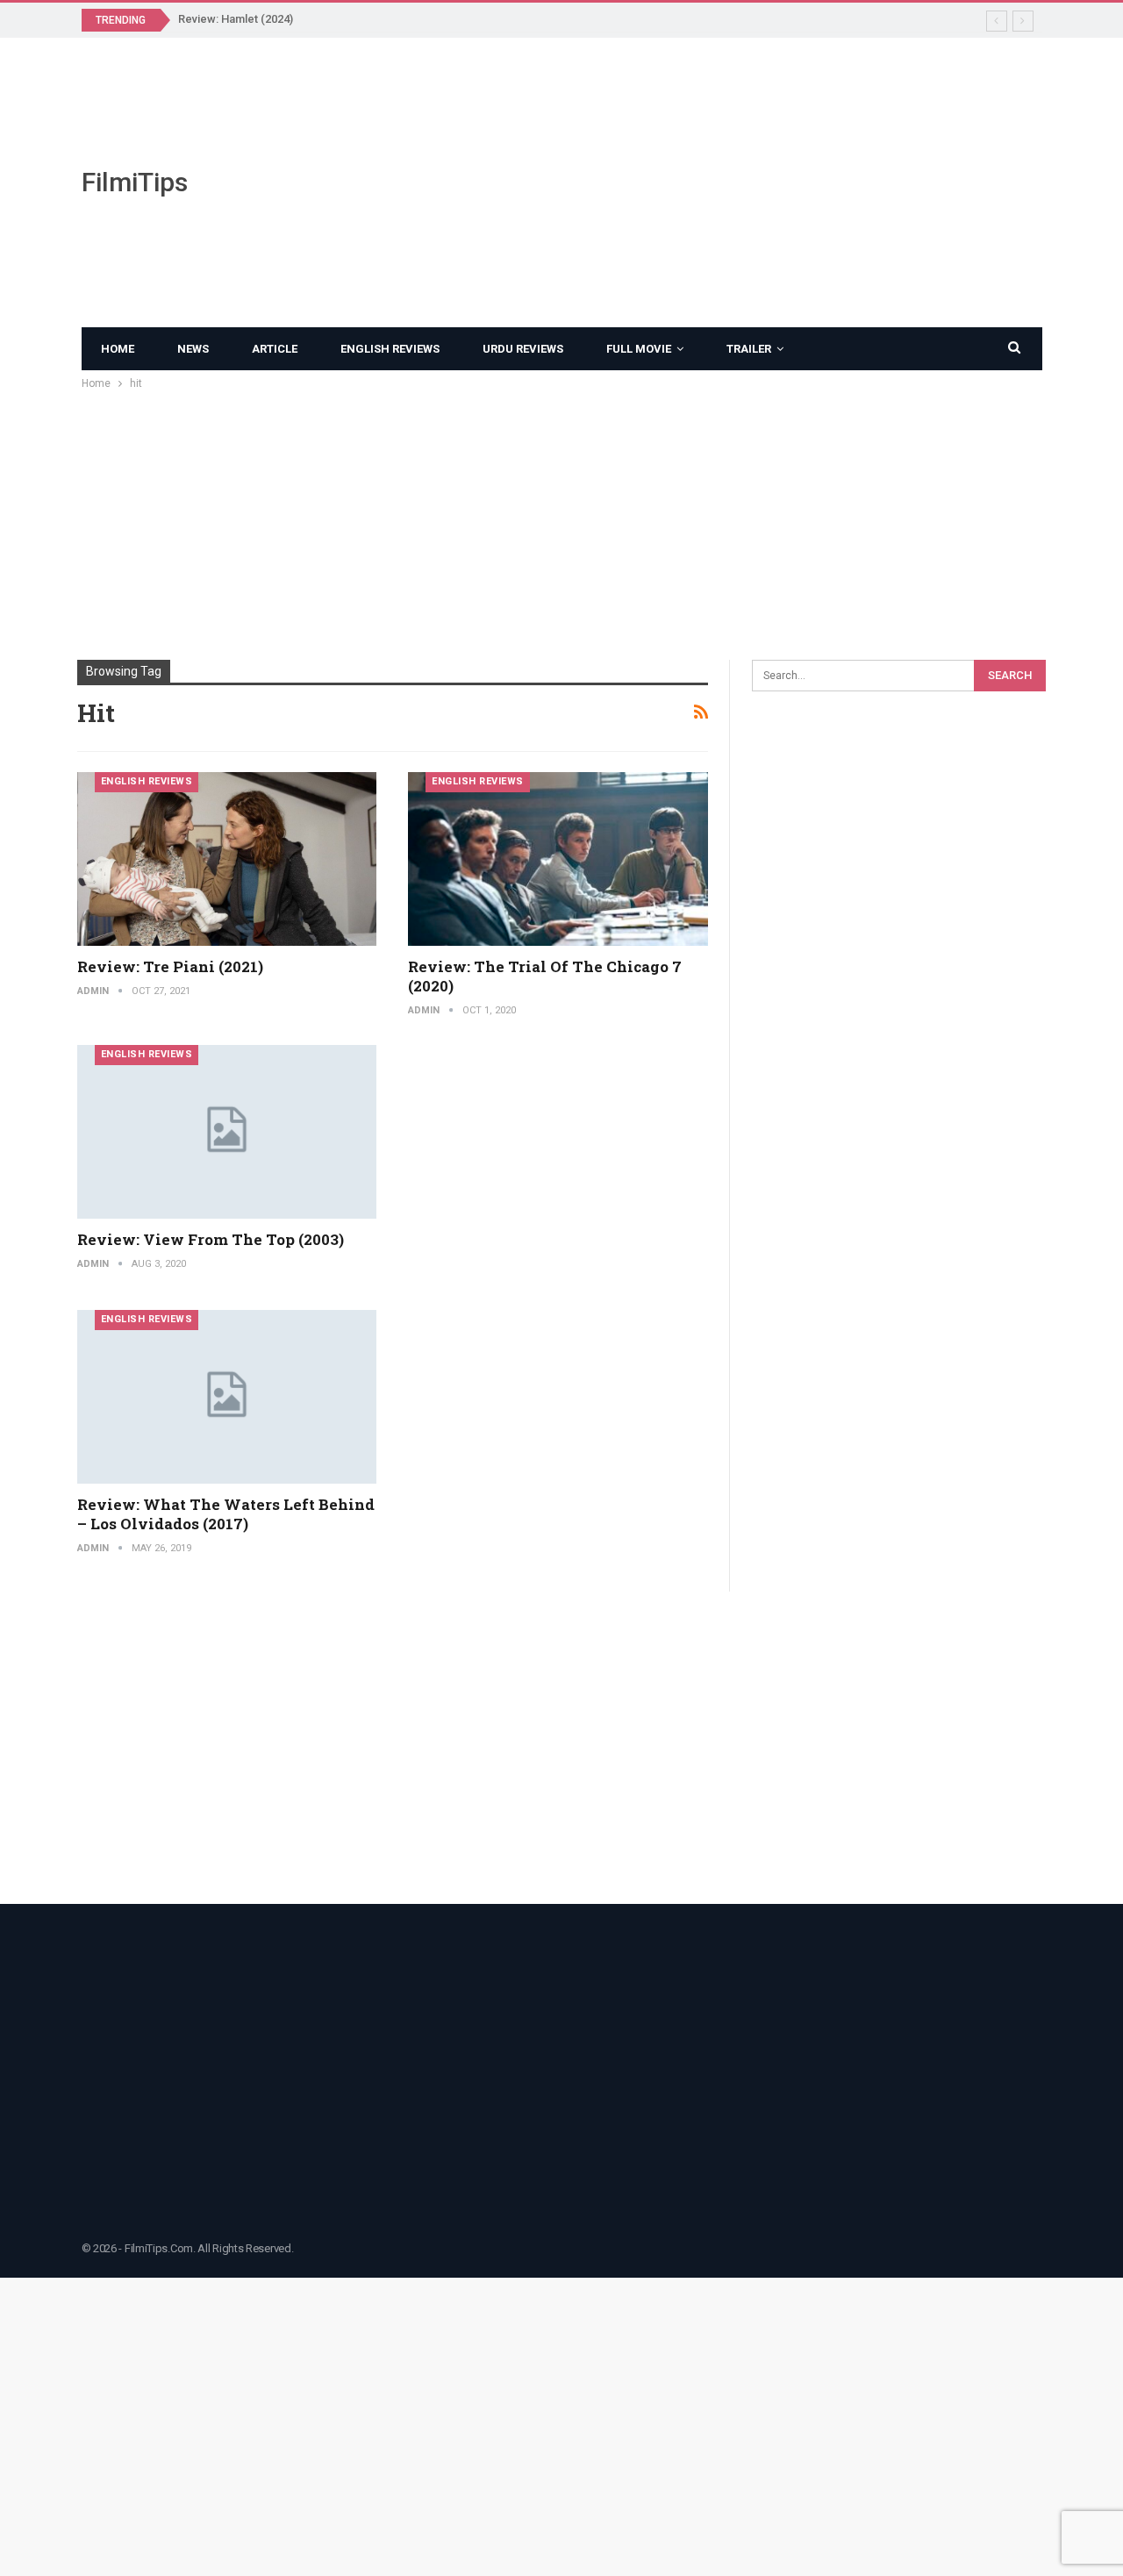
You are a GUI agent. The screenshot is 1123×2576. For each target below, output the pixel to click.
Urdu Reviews (523, 349)
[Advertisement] (727, 182)
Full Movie (639, 349)
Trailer (749, 349)
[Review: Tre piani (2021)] (227, 859)
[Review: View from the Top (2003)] (227, 1132)
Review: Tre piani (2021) (170, 966)
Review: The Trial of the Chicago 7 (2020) (545, 976)
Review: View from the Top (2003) (211, 1239)
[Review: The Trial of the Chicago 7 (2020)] (558, 859)
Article (275, 349)
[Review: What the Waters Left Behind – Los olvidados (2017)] (227, 1397)
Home (118, 349)
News (193, 349)
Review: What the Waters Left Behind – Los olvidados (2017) (226, 1514)
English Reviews (390, 349)
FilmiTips (135, 182)
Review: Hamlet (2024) (236, 19)
